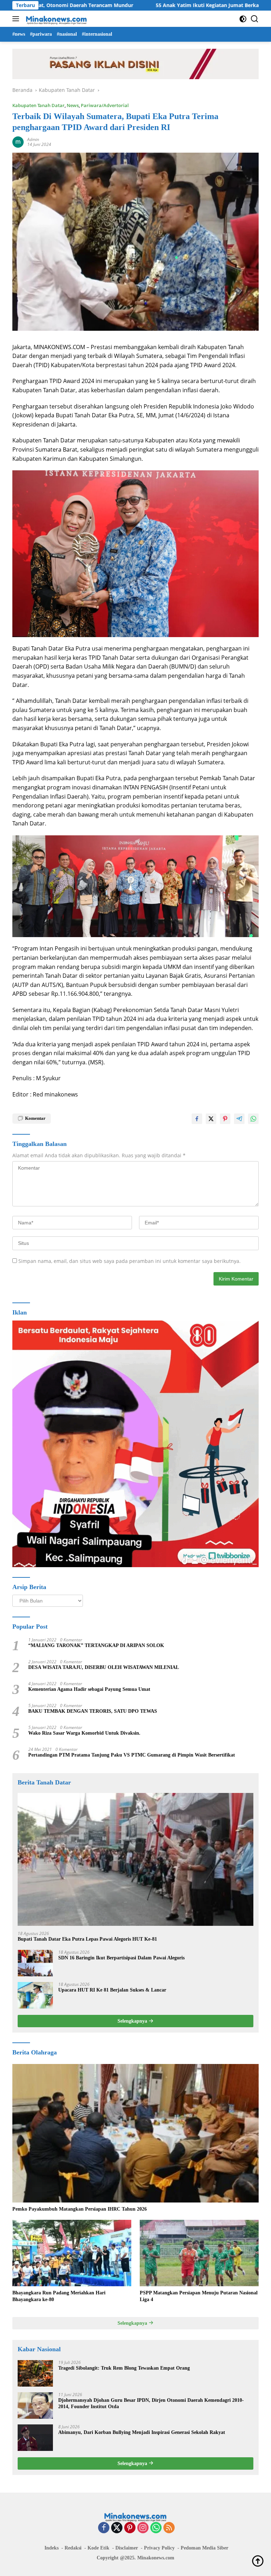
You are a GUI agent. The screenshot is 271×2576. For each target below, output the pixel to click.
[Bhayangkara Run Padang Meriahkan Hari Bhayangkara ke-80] (72, 2253)
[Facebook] (104, 2528)
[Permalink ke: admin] (18, 142)
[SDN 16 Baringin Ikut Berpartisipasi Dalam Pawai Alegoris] (35, 1963)
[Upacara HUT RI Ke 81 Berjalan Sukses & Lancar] (35, 1995)
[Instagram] (143, 2528)
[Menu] (17, 19)
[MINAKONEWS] (56, 19)
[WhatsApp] (156, 2528)
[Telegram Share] (239, 1119)
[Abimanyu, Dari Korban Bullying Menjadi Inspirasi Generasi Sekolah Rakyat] (35, 2438)
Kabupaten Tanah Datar (38, 105)
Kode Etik (98, 2548)
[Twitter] (117, 2528)
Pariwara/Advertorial (105, 105)
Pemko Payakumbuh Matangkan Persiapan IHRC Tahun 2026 (80, 2209)
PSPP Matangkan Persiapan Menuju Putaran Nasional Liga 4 (199, 2296)
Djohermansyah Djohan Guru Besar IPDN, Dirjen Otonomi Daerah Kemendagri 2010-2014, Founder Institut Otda (151, 2403)
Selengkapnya (133, 2021)
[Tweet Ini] (211, 1119)
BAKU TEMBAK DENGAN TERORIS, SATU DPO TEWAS (93, 1711)
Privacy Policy (159, 2548)
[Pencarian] (255, 19)
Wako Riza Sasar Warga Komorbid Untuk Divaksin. (84, 1733)
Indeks (52, 2548)
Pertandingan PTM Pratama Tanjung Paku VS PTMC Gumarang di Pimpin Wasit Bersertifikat (132, 1755)
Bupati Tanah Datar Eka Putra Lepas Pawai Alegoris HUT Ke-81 (87, 1939)
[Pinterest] (130, 2528)
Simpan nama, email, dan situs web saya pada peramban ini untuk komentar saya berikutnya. (130, 1261)
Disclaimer (127, 2548)
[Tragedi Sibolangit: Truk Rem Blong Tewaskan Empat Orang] (35, 2373)
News (73, 105)
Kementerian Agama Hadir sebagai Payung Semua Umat (89, 1689)
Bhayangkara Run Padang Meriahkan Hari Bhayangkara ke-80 (59, 2296)
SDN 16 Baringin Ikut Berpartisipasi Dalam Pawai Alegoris (121, 1958)
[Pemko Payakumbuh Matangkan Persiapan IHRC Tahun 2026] (135, 2133)
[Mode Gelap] (243, 19)
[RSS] (169, 2528)
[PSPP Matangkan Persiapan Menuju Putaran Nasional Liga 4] (199, 2253)
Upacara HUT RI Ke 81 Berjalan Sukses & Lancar (112, 1990)
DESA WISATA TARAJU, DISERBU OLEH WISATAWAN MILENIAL (104, 1667)
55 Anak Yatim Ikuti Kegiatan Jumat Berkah (146, 5)
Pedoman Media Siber (204, 2548)
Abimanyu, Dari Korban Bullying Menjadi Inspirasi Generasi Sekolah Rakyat (142, 2432)
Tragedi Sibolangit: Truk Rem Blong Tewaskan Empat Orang (124, 2368)
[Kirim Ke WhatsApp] (253, 1119)
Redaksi (73, 2548)
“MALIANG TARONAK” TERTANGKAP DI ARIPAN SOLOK (96, 1645)
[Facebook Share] (197, 1119)
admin (33, 139)
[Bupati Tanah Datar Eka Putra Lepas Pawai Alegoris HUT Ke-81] (135, 1859)
